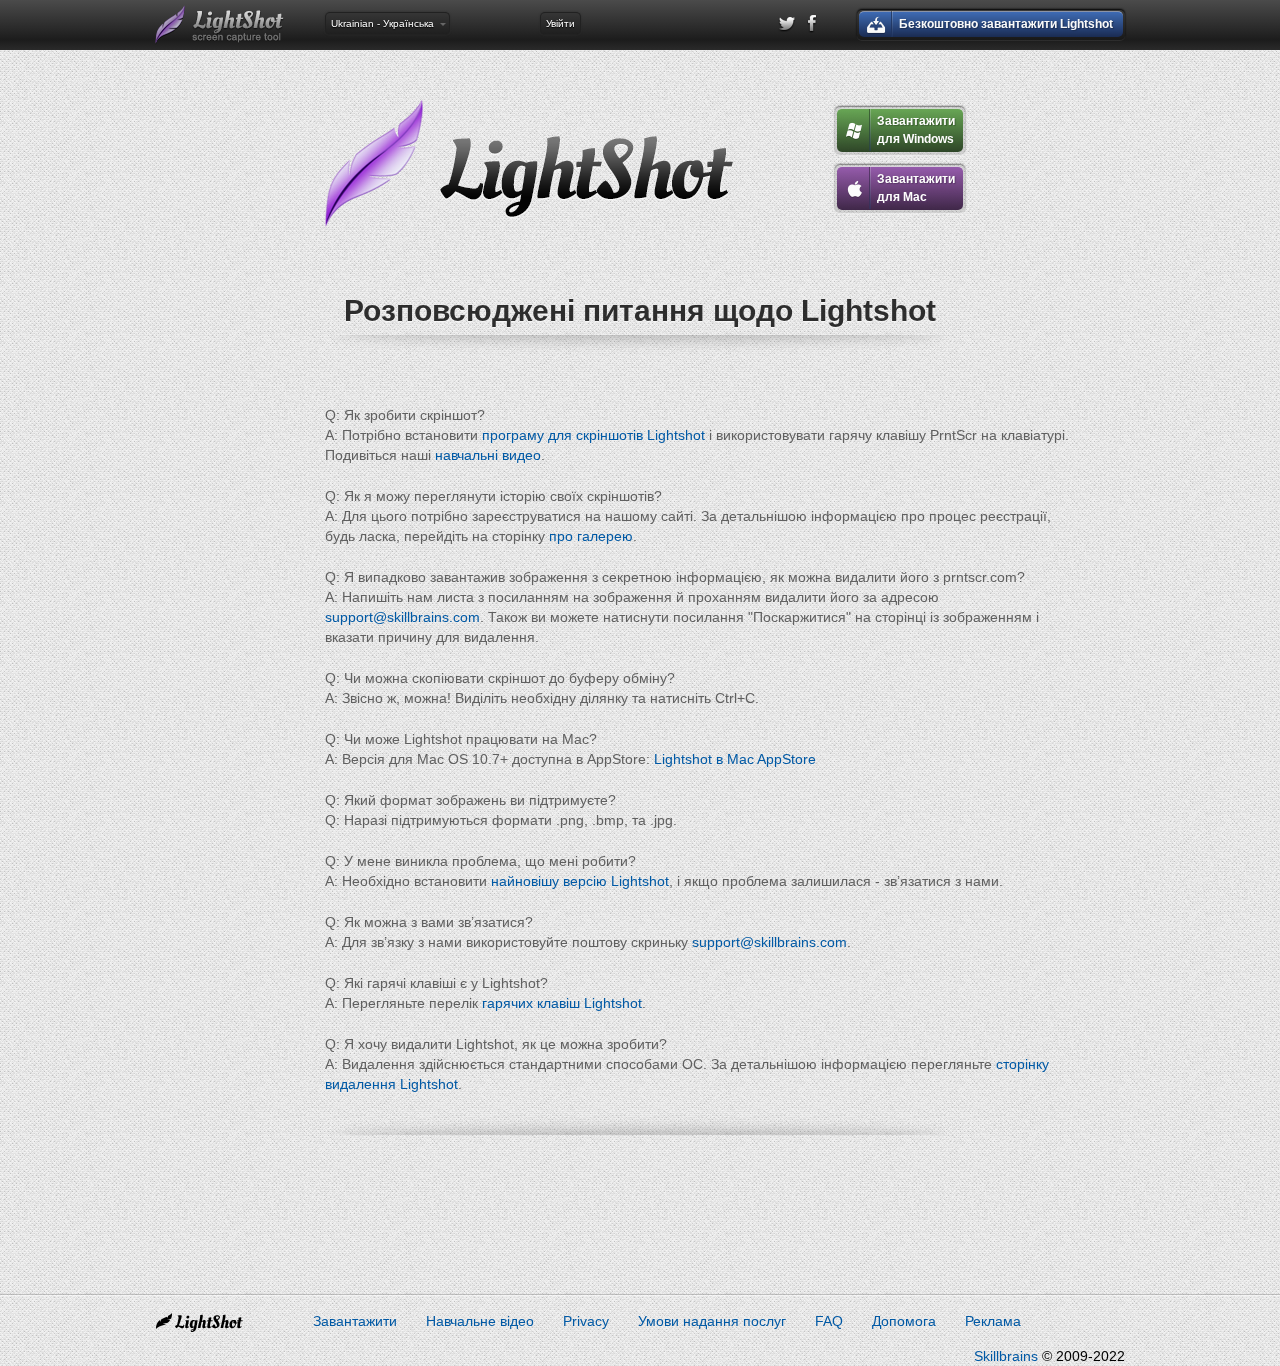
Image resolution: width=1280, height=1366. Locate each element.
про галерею (591, 536)
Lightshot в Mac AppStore (735, 759)
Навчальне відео (480, 1321)
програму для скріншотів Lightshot (593, 435)
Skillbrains (1006, 1356)
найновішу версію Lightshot (580, 881)
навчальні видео (488, 455)
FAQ (829, 1321)
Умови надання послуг (712, 1321)
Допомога (904, 1321)
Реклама (993, 1321)
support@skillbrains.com (402, 617)
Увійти (560, 23)
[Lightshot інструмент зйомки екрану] (220, 25)
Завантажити (355, 1321)
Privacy (586, 1321)
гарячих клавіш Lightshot (562, 1003)
